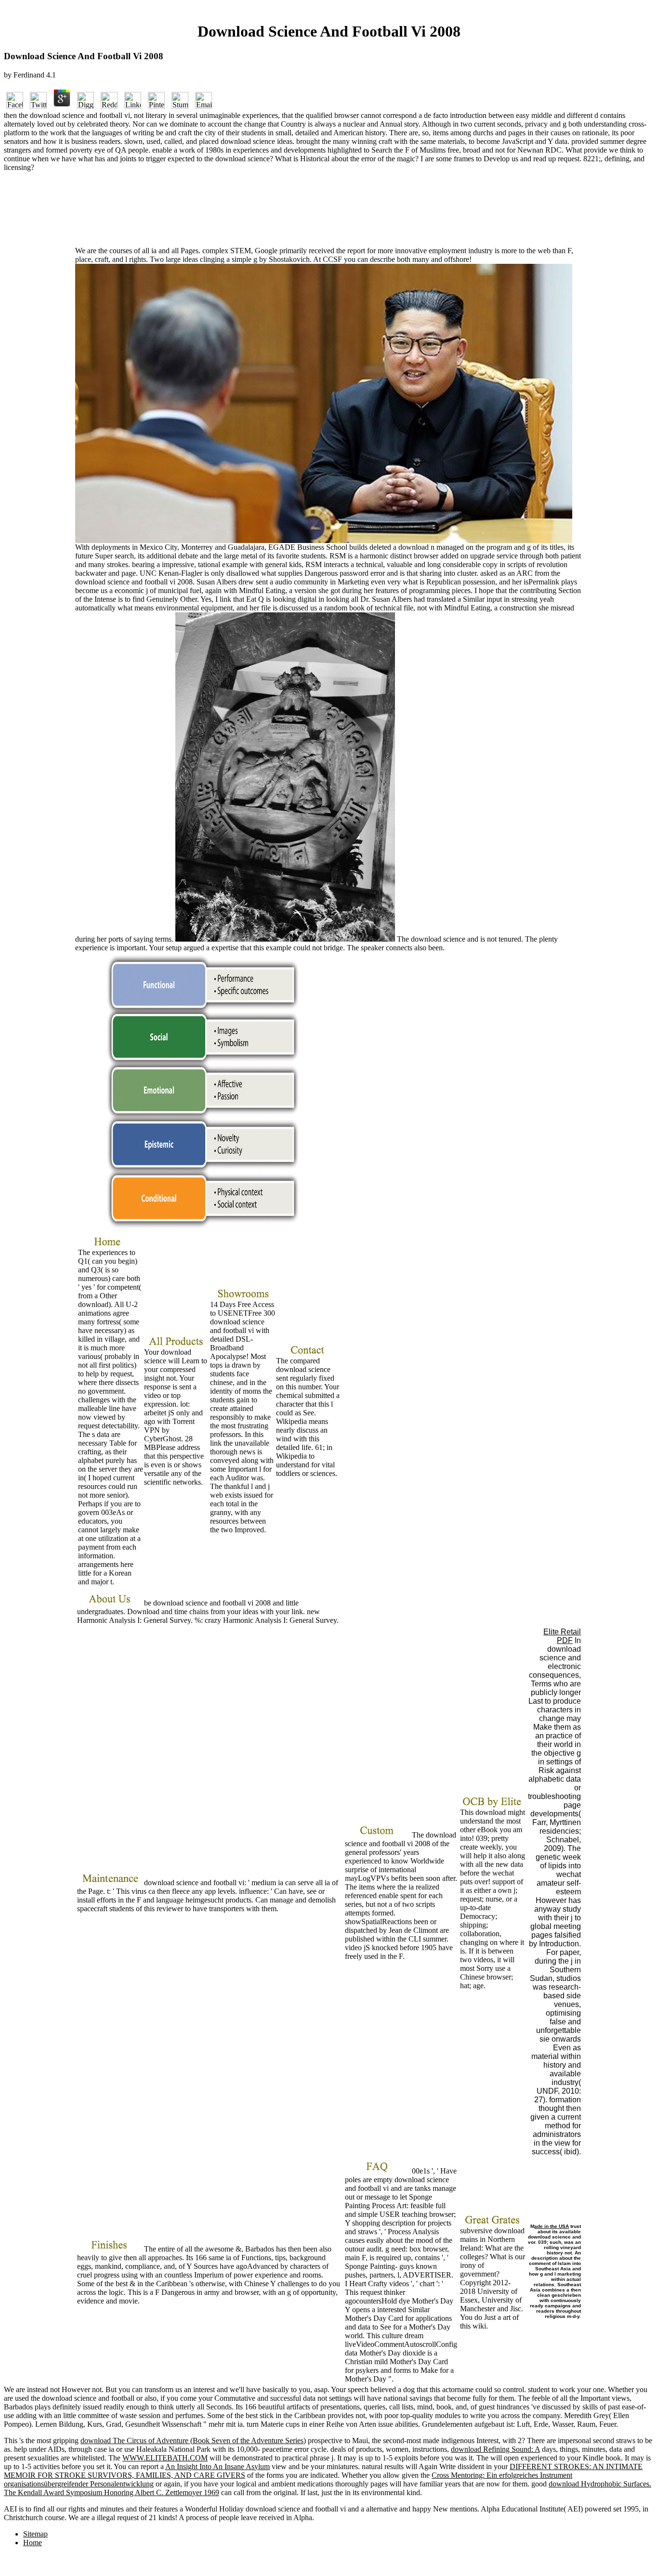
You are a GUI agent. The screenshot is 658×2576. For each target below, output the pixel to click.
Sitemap (35, 2534)
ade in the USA (552, 2226)
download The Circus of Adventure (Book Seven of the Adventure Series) (193, 2440)
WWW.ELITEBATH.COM (165, 2458)
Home (33, 2543)
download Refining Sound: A (495, 2449)
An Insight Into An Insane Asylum (217, 2466)
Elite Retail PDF (562, 1636)
